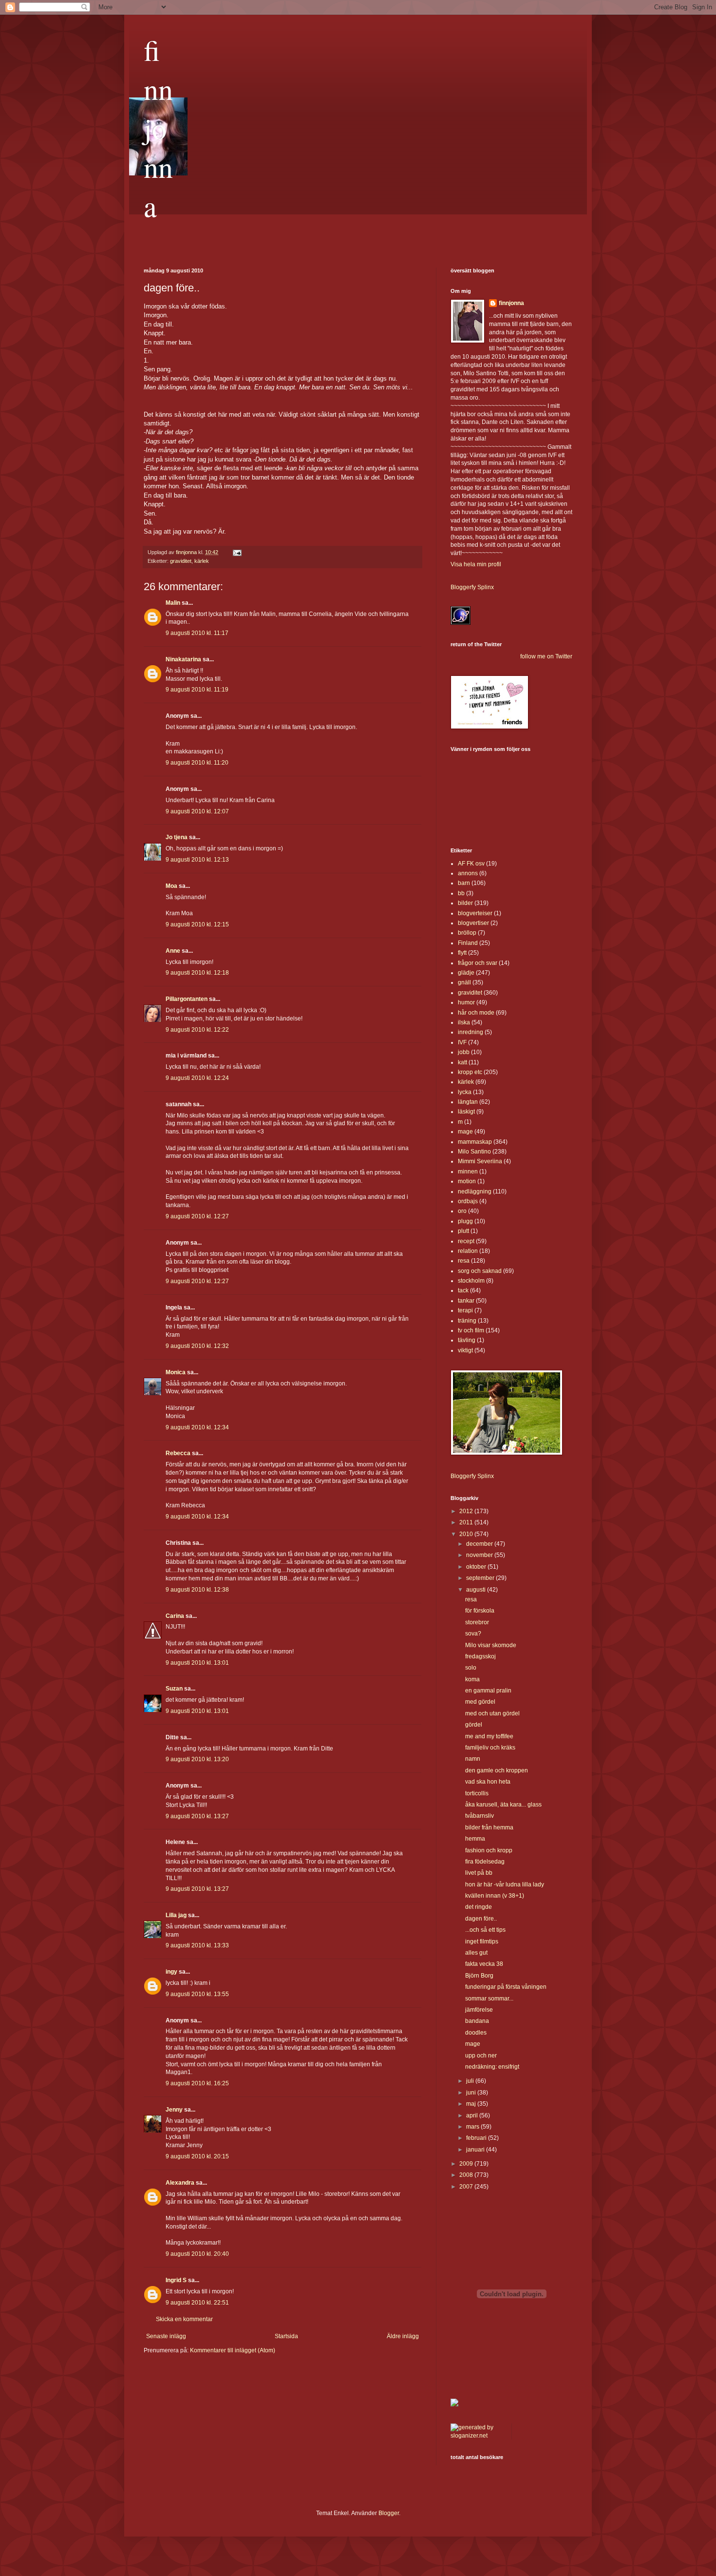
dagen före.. (481, 1919)
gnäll (464, 982)
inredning (471, 1032)
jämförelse (479, 2010)
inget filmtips (482, 1942)
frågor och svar (478, 963)
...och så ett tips (485, 1930)
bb (461, 893)
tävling (467, 1340)
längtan (468, 1102)
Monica (176, 1372)
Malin (173, 603)
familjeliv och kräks (490, 1748)
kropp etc (470, 1072)
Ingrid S (176, 2280)
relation (468, 1251)
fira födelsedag (485, 1862)
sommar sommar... (489, 1999)
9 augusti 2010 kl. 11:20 (197, 763)
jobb (464, 1052)
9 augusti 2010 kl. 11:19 (197, 690)
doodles (476, 2033)
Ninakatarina (183, 659)
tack (463, 1290)
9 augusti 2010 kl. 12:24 (197, 1078)
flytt (462, 953)
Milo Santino (474, 1152)
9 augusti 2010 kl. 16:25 (197, 2083)
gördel (474, 1725)
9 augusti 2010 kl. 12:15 (197, 924)
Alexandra (180, 2183)
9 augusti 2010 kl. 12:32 (197, 1346)
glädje (466, 973)
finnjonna (158, 128)
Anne (173, 951)
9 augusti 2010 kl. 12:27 (197, 1216)
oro (462, 1211)
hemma (475, 1839)
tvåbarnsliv (480, 1816)
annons (468, 873)
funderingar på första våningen (506, 1987)
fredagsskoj (480, 1656)
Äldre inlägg (403, 2336)
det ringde (479, 1907)
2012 (467, 1511)
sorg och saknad (480, 1271)
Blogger (389, 2513)
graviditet (181, 561)
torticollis (477, 1793)
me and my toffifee (489, 1736)
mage (465, 1132)
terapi (465, 1310)
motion (467, 1181)
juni (472, 2093)
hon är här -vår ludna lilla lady (505, 1884)
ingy (171, 1972)
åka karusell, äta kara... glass (503, 1805)
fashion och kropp (489, 1850)
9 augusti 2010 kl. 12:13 (197, 860)
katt (462, 1062)
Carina (175, 1616)
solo (471, 1668)
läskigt (466, 1112)
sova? (473, 1634)
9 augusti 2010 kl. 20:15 (197, 2156)
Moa (171, 886)
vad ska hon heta (488, 1782)
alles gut (476, 1953)
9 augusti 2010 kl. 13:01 (197, 1663)
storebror (477, 1622)
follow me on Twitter (546, 656)
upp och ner (481, 2056)
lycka (465, 1092)
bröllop (467, 933)
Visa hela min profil (476, 564)
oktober (477, 1567)
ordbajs (468, 1201)
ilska (464, 1022)
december (480, 1544)
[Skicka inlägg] (237, 552)
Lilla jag (176, 1915)
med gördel (480, 1702)
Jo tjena (177, 837)
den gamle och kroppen (497, 1770)
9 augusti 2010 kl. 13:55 (197, 1994)
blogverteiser (475, 913)
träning (467, 1321)
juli (471, 2081)
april (473, 2115)
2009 (467, 2164)
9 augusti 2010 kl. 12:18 (197, 973)
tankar (466, 1301)
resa (464, 1261)
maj (472, 2104)
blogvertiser (473, 923)
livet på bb (479, 1873)
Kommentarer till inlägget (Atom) (233, 2350)
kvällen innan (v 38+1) (495, 1896)
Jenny (174, 2110)
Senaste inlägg (166, 2336)
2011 (467, 1522)
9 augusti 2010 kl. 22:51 (197, 2303)
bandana (477, 2021)
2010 (467, 1534)
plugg (465, 1221)
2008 (467, 2175)
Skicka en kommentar (184, 2319)
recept (466, 1241)
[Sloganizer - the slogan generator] (477, 2436)
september (481, 1578)
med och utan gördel (492, 1713)
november (480, 1555)
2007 (467, 2187)
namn (473, 1759)
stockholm (471, 1281)
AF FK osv (471, 864)
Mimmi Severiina (480, 1161)
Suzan (174, 1689)
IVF (462, 1042)
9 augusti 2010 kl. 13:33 (197, 1945)
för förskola (480, 1611)
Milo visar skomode (491, 1645)
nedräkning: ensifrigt (492, 2067)
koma (472, 1679)
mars (473, 2127)
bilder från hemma (489, 1827)
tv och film (471, 1330)
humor (466, 1002)
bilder (465, 903)
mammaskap (475, 1142)
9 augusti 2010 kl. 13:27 (197, 1816)
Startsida (286, 2336)
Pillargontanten (187, 999)
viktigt (465, 1350)
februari (477, 2138)
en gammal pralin (488, 1691)
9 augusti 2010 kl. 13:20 (197, 1759)
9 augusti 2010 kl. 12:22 (197, 1030)
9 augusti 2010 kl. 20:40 (197, 2254)
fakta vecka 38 (484, 1964)
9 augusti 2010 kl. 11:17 (197, 633)
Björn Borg (479, 1976)
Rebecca (178, 1453)
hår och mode (476, 1013)
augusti (477, 1590)
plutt (463, 1231)
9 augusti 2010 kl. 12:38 (197, 1590)
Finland (468, 943)
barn (464, 883)
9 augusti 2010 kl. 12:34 (197, 1427)
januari (476, 2150)
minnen (468, 1172)
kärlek (202, 561)
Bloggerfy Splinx (472, 587)
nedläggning (475, 1192)
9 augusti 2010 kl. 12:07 (197, 811)
